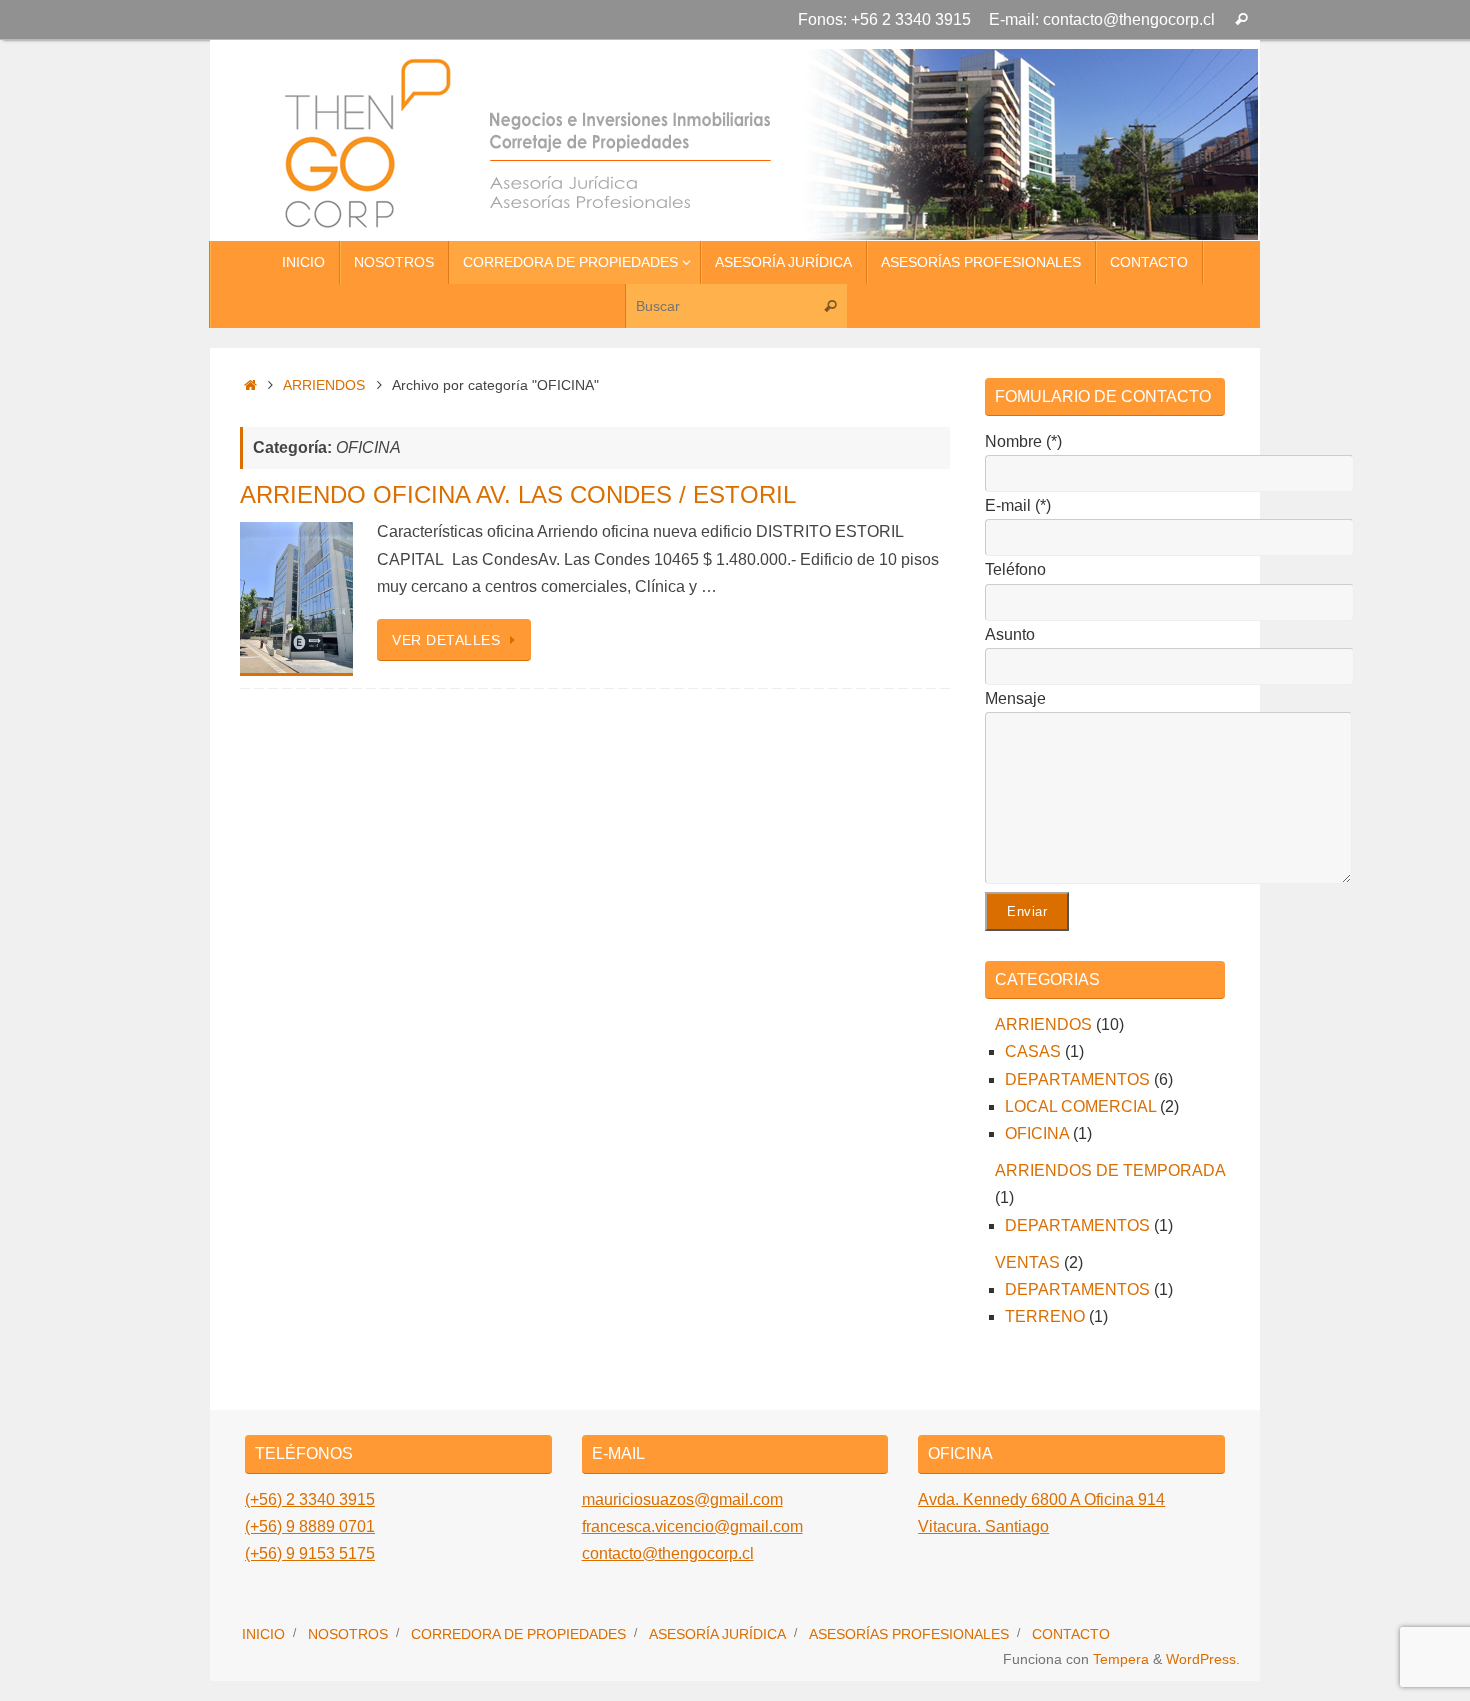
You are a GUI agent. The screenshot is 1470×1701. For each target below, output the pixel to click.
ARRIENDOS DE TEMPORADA (1110, 1170)
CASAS (1033, 1051)
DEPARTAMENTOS (1077, 1079)
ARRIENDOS (324, 385)
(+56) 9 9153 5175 (310, 1553)
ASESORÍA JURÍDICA (717, 1634)
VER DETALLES (446, 640)
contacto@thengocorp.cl (668, 1553)
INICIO (263, 1634)
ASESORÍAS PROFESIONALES (909, 1634)
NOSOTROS (348, 1634)
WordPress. (1203, 1659)
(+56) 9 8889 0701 (310, 1526)
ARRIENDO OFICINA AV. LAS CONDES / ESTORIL (518, 494)
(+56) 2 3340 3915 (310, 1499)
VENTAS (1027, 1262)
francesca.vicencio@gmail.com (692, 1526)
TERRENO (1045, 1316)
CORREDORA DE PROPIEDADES (518, 1634)
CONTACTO (1071, 1634)
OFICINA (1037, 1133)
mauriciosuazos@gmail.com (682, 1499)
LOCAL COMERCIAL (1080, 1106)
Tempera (1121, 1659)
